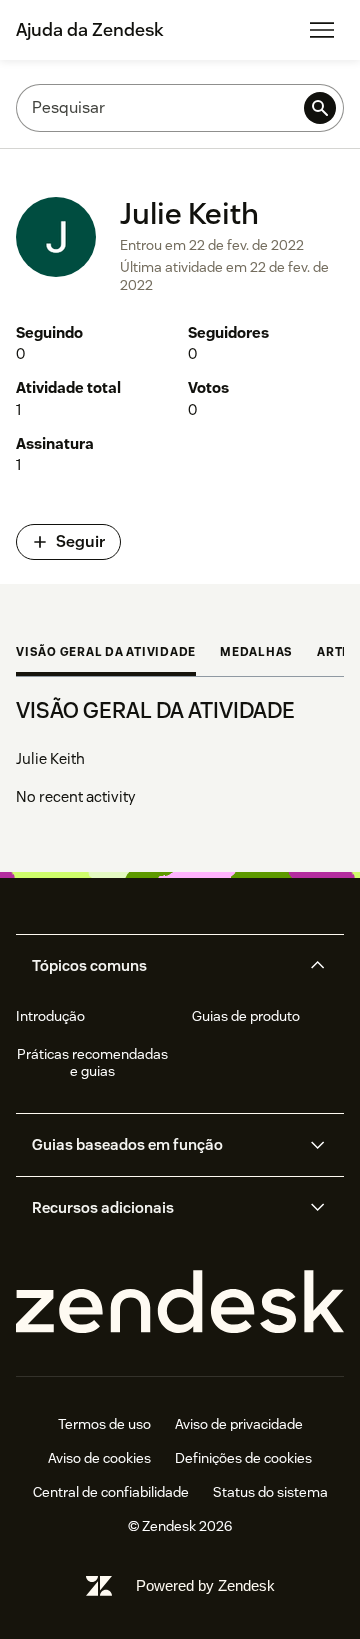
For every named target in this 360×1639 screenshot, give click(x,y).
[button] (163, 966)
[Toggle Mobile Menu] (322, 30)
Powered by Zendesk (205, 1585)
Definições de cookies (243, 1458)
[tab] (106, 654)
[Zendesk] (180, 1302)
